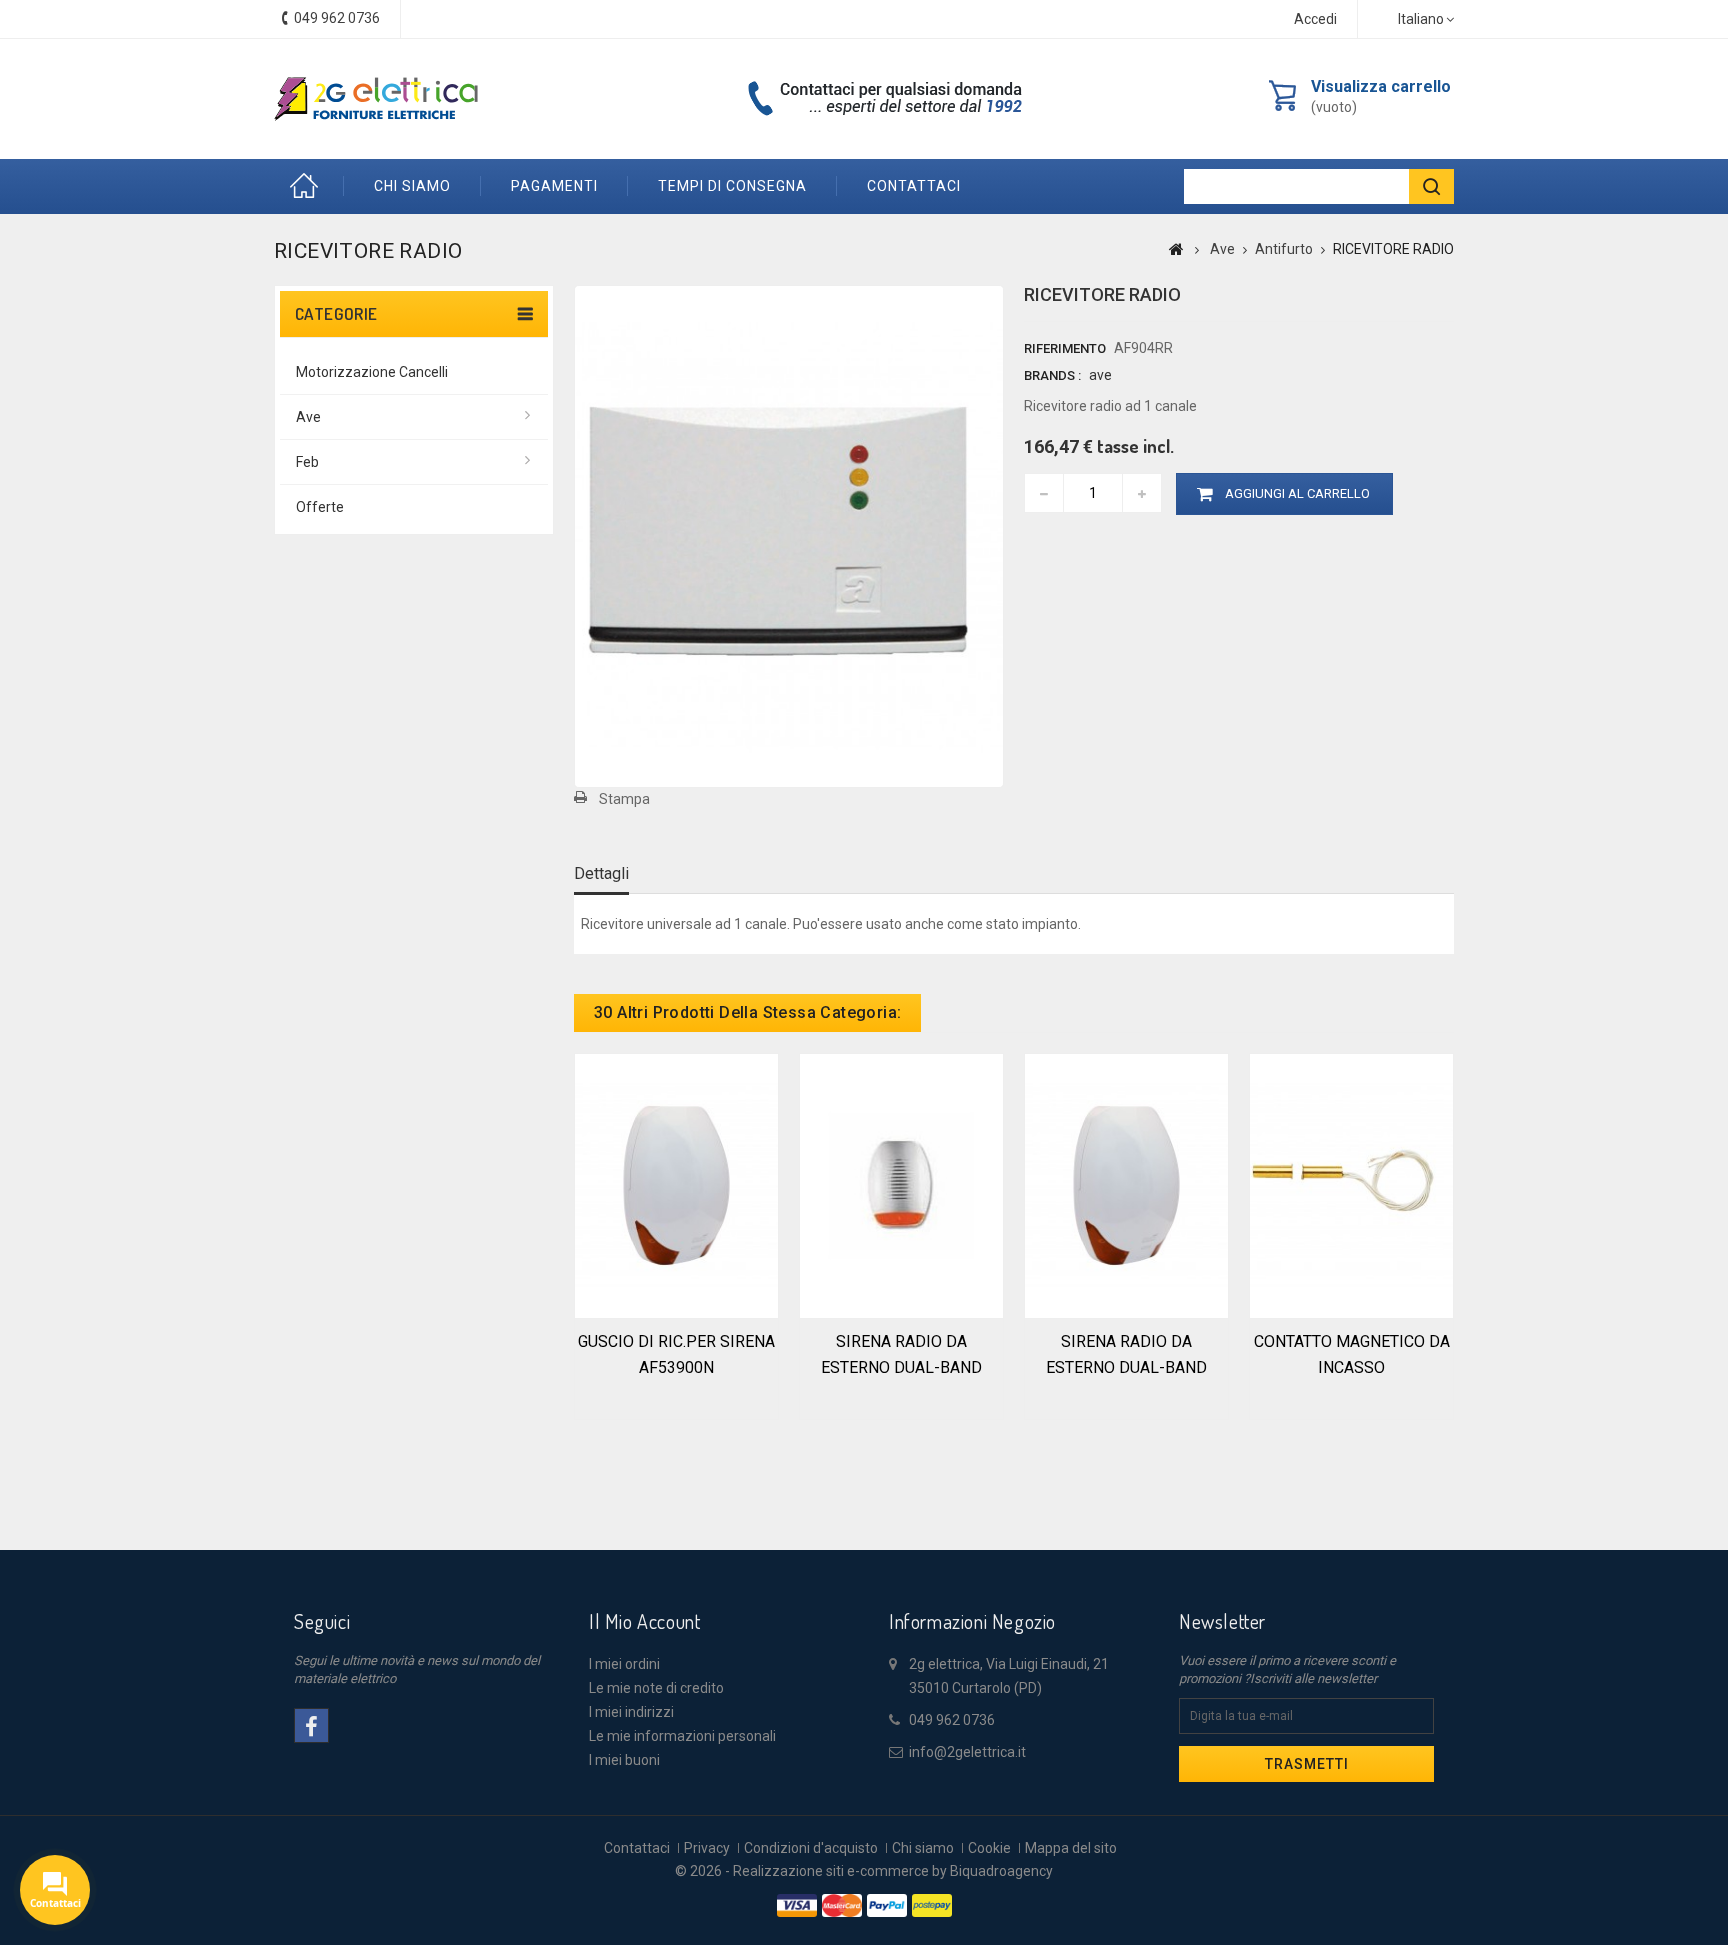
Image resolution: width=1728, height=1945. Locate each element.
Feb (307, 462)
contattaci (914, 186)
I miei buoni (624, 1760)
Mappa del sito (1071, 1848)
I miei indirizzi (631, 1712)
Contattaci (637, 1848)
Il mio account (644, 1621)
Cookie (989, 1848)
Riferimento (1065, 348)
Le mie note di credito (656, 1688)
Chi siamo (412, 186)
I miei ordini (624, 1664)
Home (309, 186)
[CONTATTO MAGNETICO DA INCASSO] (1351, 1184)
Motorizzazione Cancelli (372, 372)
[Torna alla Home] (1176, 249)
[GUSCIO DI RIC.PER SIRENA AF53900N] (676, 1184)
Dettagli (601, 873)
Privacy (707, 1848)
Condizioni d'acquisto (811, 1848)
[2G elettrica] (376, 99)
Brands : (1052, 375)
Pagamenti (554, 186)
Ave (308, 417)
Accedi (1315, 19)
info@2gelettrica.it (967, 1752)
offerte (320, 507)
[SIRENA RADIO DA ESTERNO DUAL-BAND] (901, 1184)
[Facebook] (311, 1725)
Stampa (624, 799)
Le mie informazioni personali (682, 1736)
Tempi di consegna (732, 186)
